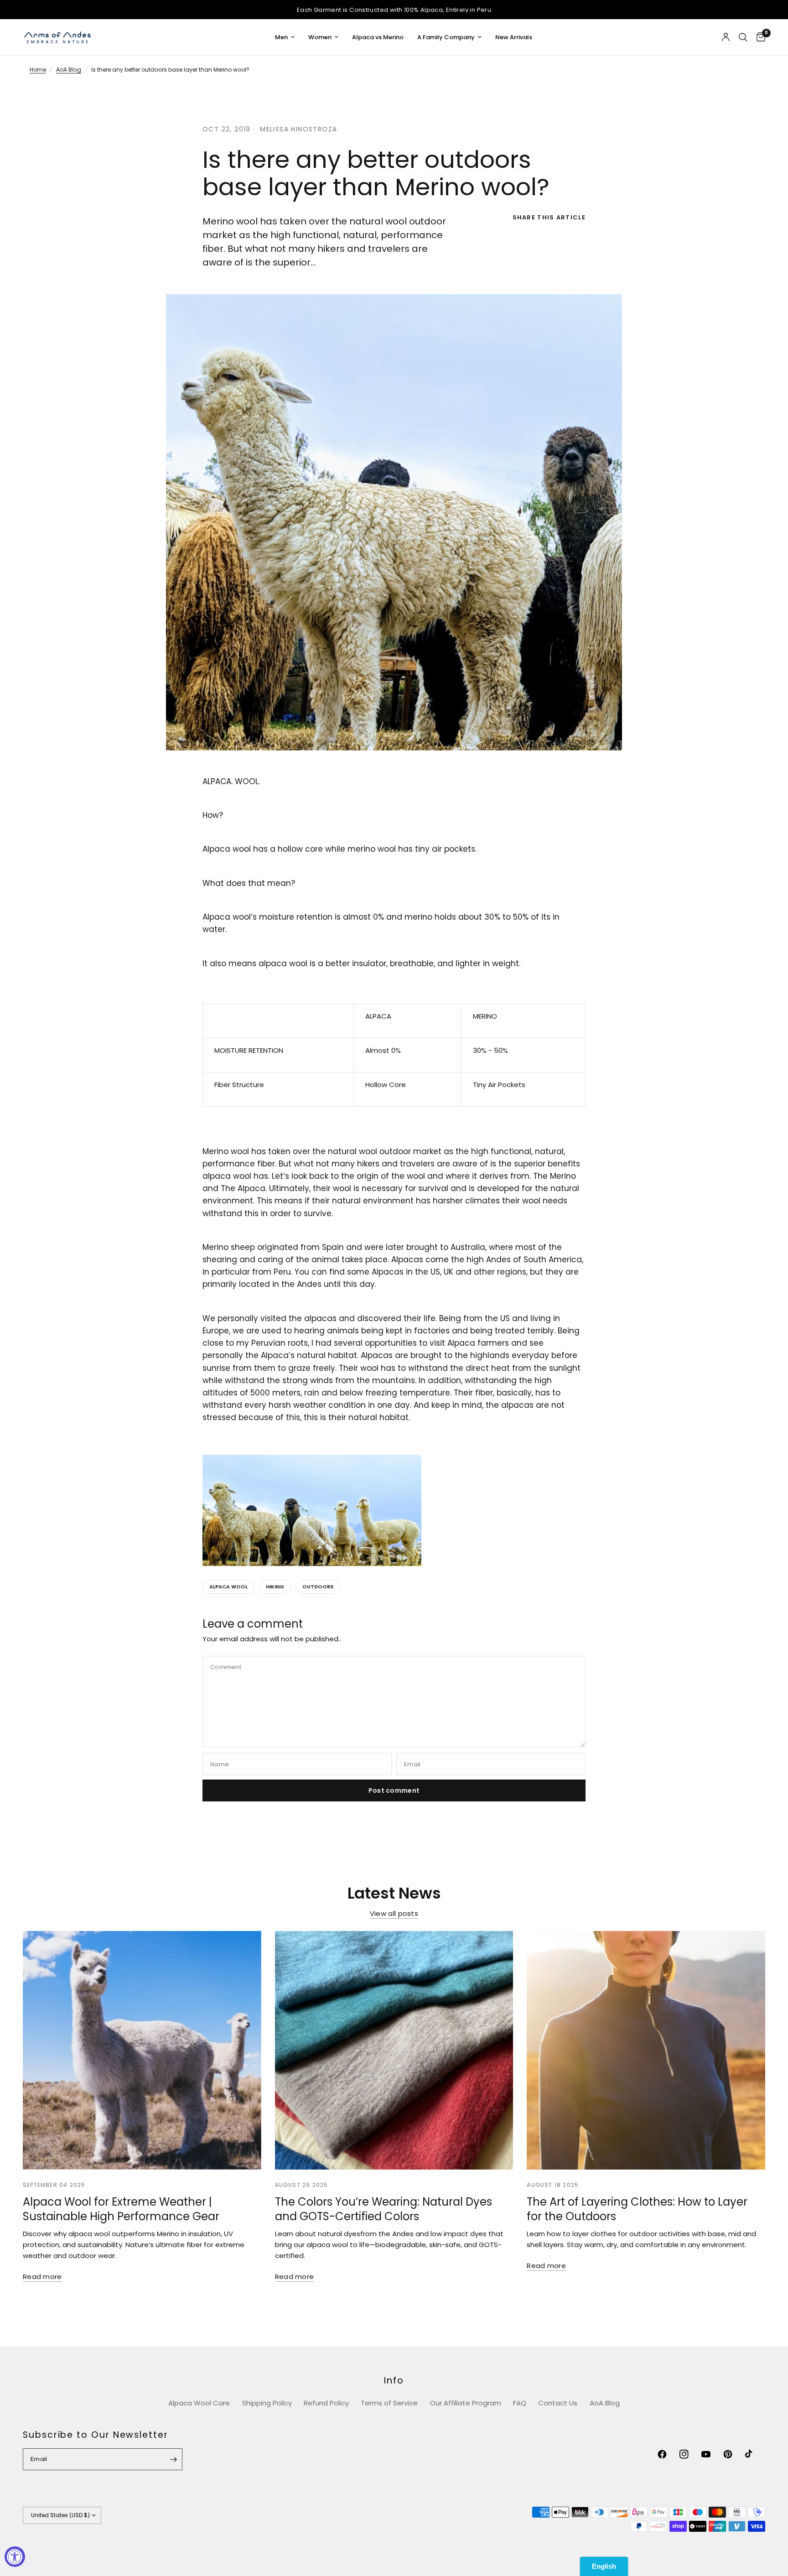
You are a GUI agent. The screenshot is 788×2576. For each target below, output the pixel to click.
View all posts (394, 1913)
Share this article (549, 217)
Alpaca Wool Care (199, 2403)
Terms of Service (389, 2403)
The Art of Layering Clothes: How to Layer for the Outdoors (637, 2209)
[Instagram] (689, 2454)
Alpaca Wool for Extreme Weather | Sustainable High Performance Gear (121, 2209)
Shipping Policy (267, 2403)
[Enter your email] (173, 2459)
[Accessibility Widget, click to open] (15, 2557)
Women (320, 37)
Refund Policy (326, 2403)
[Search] (743, 37)
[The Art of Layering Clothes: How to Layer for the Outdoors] (646, 2050)
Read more (42, 2277)
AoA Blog (69, 70)
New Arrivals (514, 37)
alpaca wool (228, 1587)
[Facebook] (668, 2454)
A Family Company (446, 37)
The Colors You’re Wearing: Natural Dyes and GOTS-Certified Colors (384, 2209)
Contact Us (558, 2403)
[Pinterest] (733, 2454)
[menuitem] (285, 38)
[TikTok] (755, 2454)
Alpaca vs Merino (378, 37)
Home (38, 70)
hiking (275, 1587)
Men (281, 37)
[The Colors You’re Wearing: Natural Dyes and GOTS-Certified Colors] (394, 2050)
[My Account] (726, 37)
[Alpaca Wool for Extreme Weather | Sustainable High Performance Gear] (142, 2050)
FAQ (520, 2403)
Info (394, 2381)
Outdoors (318, 1587)
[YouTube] (711, 2454)
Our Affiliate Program (466, 2403)
